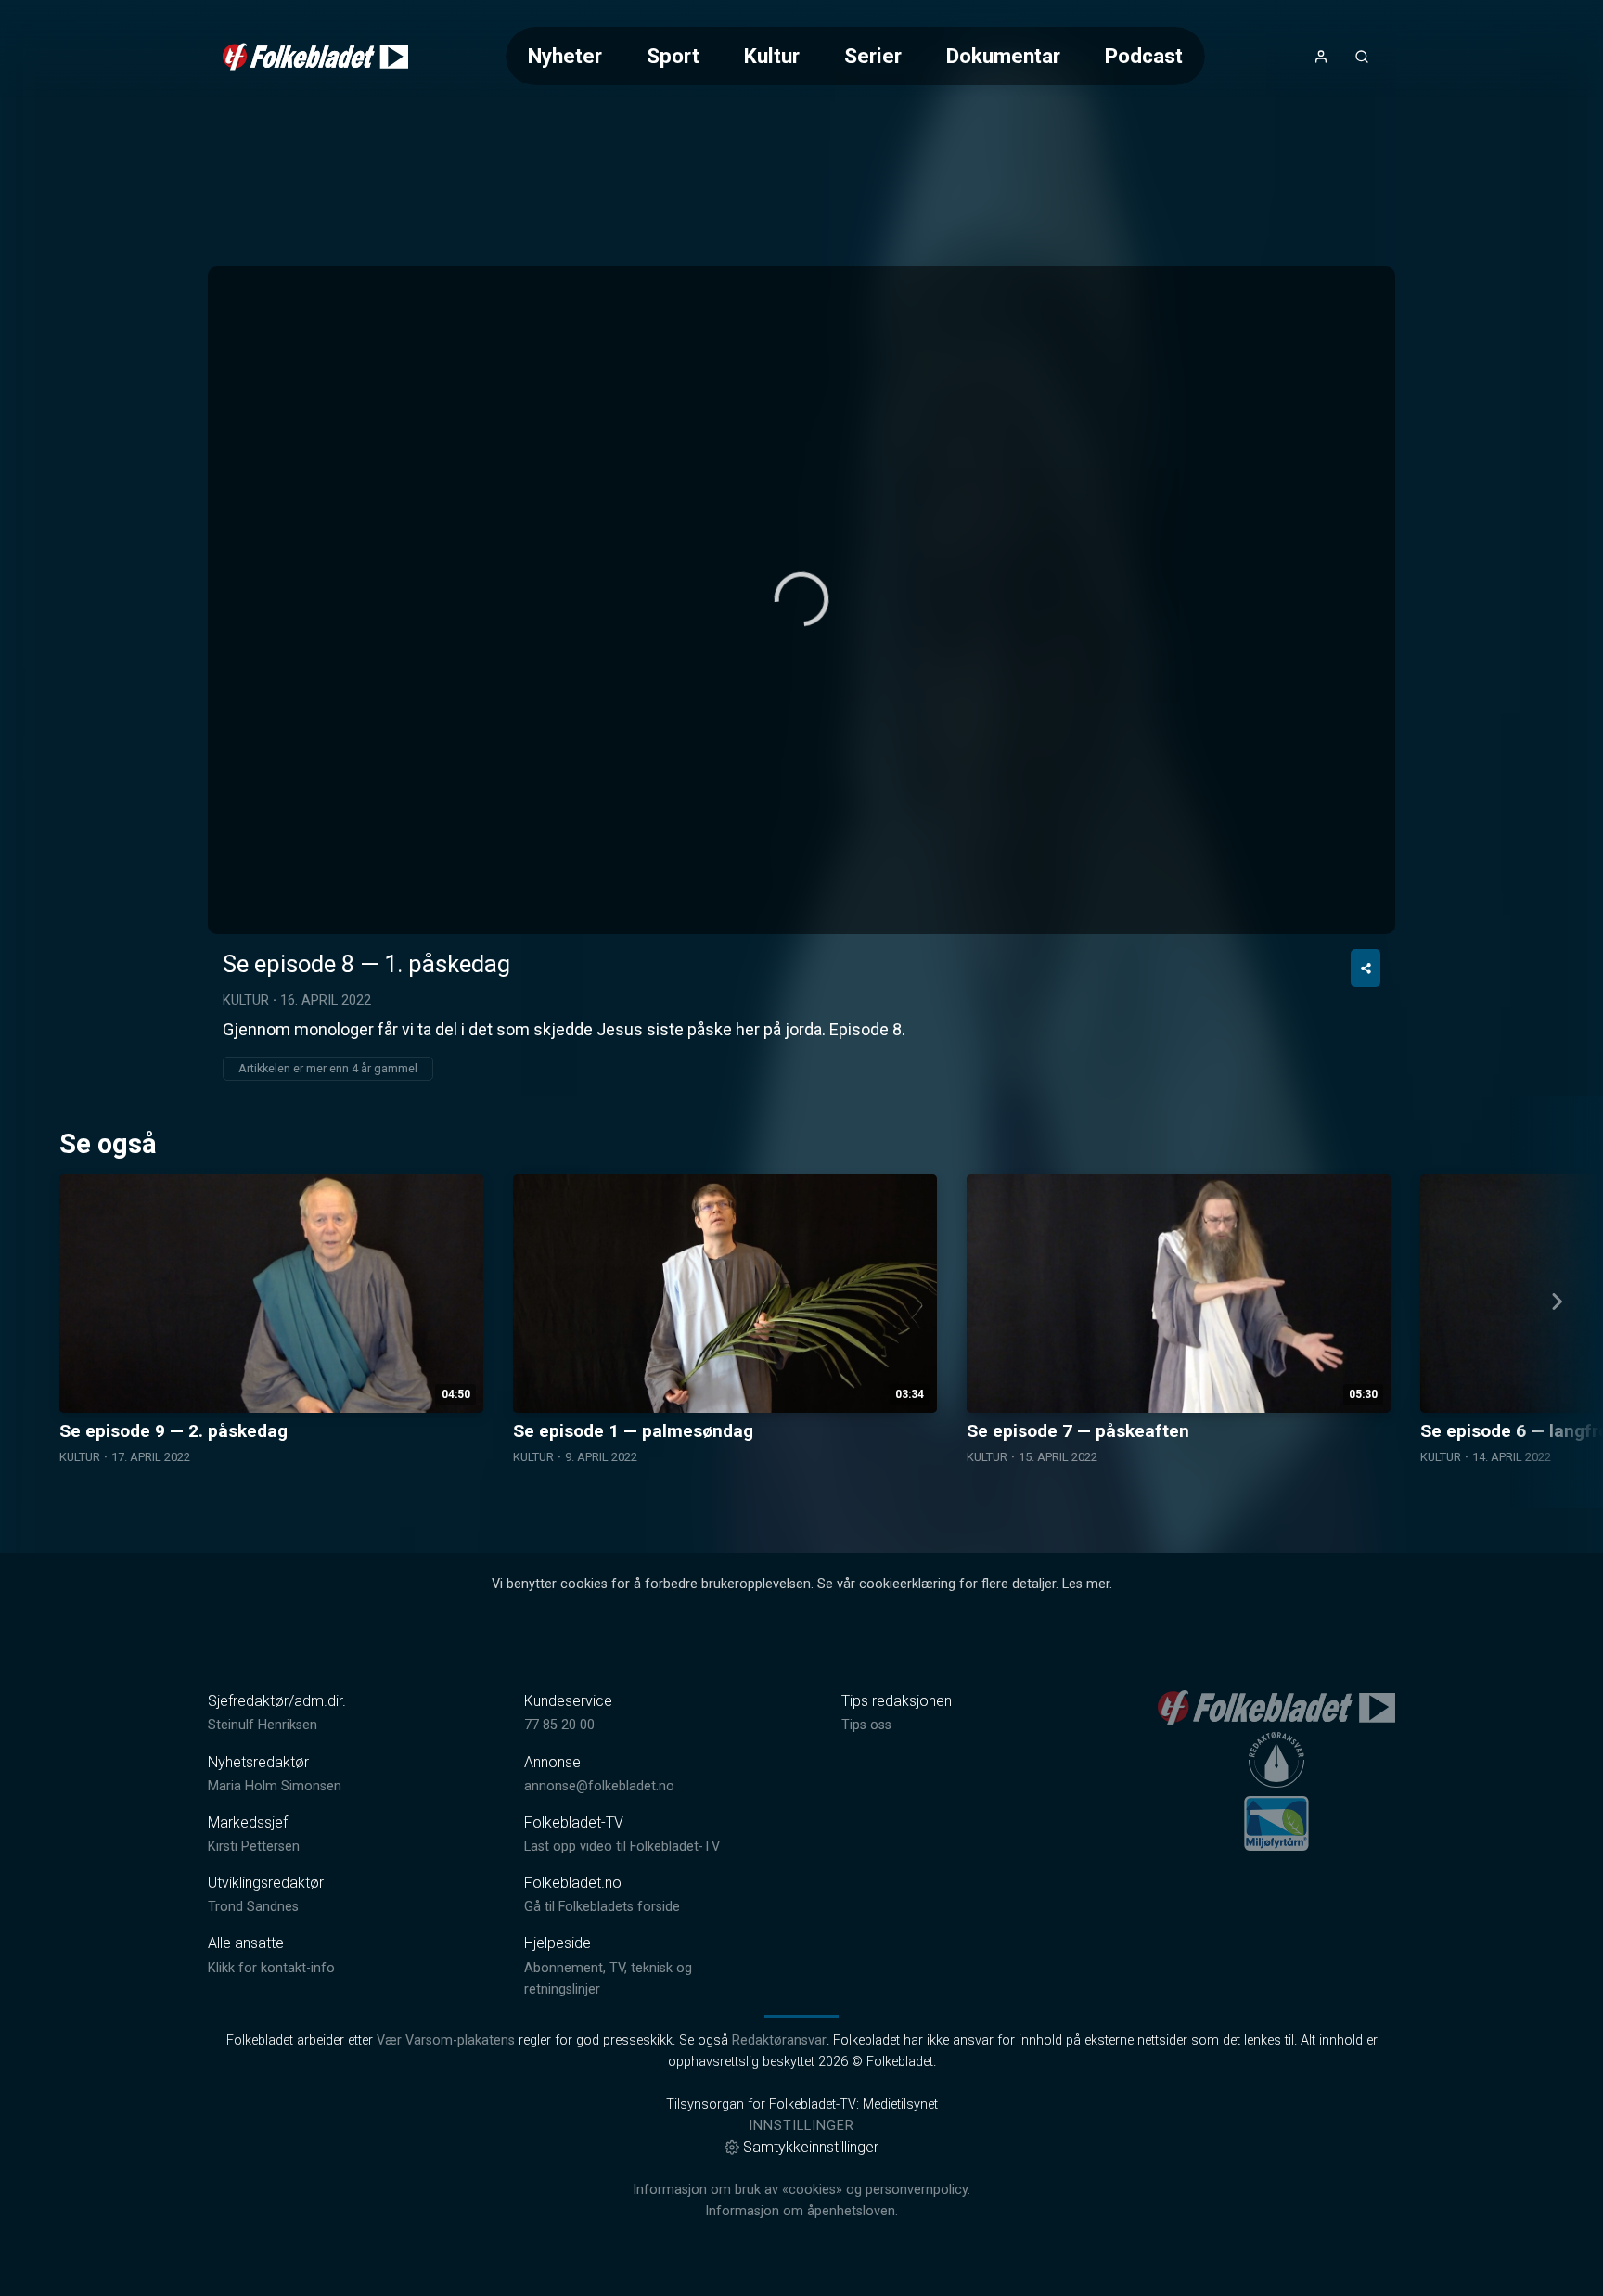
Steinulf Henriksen (263, 1725)
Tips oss (866, 1725)
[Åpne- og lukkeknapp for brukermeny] (1321, 57)
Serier (873, 56)
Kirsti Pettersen (254, 1847)
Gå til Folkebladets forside (602, 1907)
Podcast (1144, 56)
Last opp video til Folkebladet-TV (622, 1847)
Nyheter (565, 56)
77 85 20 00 (559, 1725)
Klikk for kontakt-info (271, 1968)
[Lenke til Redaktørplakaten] (1276, 1760)
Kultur (772, 56)
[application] (801, 600)
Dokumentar (1003, 56)
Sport (673, 56)
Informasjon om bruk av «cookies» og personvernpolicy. (801, 2190)
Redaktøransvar (779, 2040)
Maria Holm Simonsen (275, 1786)
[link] (315, 57)
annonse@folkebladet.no (599, 1786)
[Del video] (1366, 968)
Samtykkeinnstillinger (811, 2147)
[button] (801, 599)
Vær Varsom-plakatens (446, 2040)
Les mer (1086, 1584)
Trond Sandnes (253, 1907)
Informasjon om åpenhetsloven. (801, 2211)
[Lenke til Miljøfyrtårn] (1276, 1823)
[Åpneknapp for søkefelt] (1362, 57)
